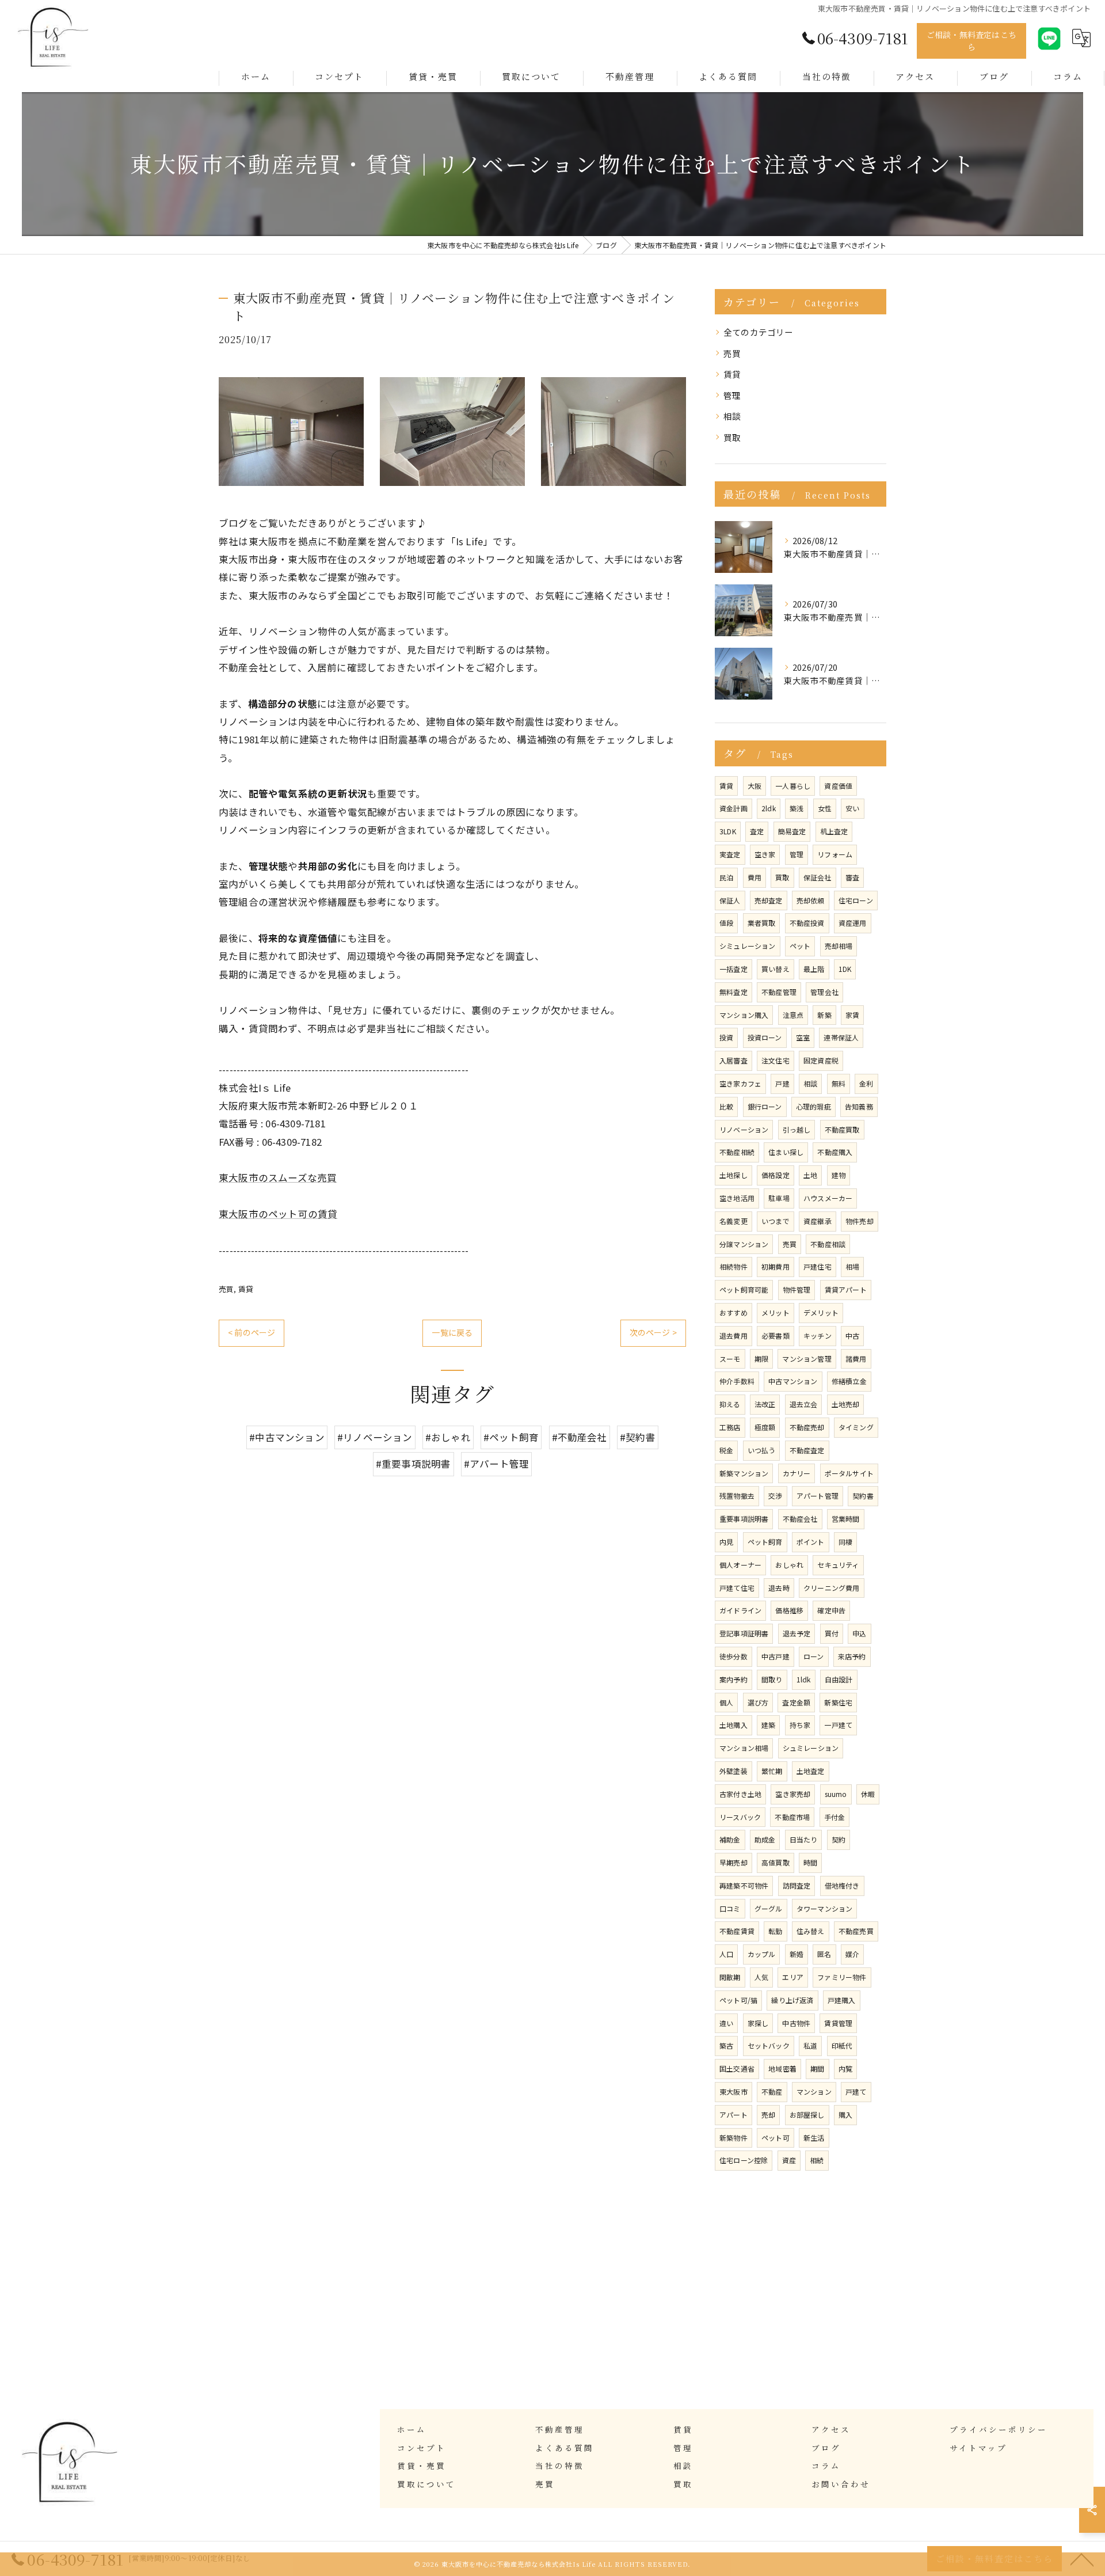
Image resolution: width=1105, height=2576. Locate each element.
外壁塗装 (734, 1771)
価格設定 (776, 1175)
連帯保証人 (841, 1037)
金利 (866, 1083)
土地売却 (846, 1404)
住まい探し (786, 1152)
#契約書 (638, 1437)
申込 (859, 1633)
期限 (761, 1359)
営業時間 (846, 1519)
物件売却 (860, 1221)
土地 (810, 1175)
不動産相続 (737, 1152)
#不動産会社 (580, 1437)
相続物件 (734, 1266)
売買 (226, 1289)
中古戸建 (776, 1656)
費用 (755, 877)
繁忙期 (772, 1771)
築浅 (797, 808)
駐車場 (779, 1198)
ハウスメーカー (828, 1198)
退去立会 (804, 1404)
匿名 (824, 1954)
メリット (776, 1312)
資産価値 (838, 786)
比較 (726, 1106)
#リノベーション (375, 1437)
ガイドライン (740, 1610)
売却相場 (839, 946)
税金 (726, 1450)
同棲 (845, 1542)
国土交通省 (737, 2068)
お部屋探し (807, 2115)
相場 (852, 1266)
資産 (789, 2160)
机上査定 (834, 831)
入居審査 (734, 1060)
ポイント (811, 1542)
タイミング (856, 1427)
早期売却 (734, 1862)
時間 (810, 1862)
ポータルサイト (849, 1473)
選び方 (758, 1702)
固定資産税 (821, 1060)
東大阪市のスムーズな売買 (278, 1177)
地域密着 (782, 2068)
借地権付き (842, 1885)
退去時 (779, 1588)
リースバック (740, 1817)
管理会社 (824, 992)
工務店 (730, 1427)
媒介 (852, 1954)
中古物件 (796, 2023)
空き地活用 (737, 1198)
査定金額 (796, 1702)
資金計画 (734, 808)
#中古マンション (287, 1437)
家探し (758, 2023)
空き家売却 (793, 1794)
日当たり (804, 1839)
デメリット (821, 1312)
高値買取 (776, 1862)
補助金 (730, 1839)
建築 (768, 1725)
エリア (793, 1977)
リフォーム (835, 854)
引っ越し (797, 1129)
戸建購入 (842, 2000)
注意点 (793, 1015)
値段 (726, 923)
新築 (824, 1015)
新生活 (814, 2138)
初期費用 (776, 1266)
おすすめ (734, 1312)
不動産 (772, 2091)
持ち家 (800, 1725)
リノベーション (744, 1129)
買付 (832, 1633)
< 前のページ (252, 1332)
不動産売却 (807, 1427)
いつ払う (762, 1450)
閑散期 (730, 1977)
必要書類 (776, 1336)
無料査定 (734, 992)
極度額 (765, 1427)
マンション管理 (807, 1359)
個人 (726, 1702)
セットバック (769, 2045)
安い (852, 808)
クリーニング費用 (832, 1588)
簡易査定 (792, 831)
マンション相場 (744, 1748)
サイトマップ (978, 2448)
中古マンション (793, 1381)
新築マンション (744, 1473)
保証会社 (818, 877)
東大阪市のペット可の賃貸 (278, 1214)
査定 (757, 831)
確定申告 (831, 1610)
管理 (732, 395)
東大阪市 (734, 2091)
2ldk (769, 808)
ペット (800, 946)
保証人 (730, 900)
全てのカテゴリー (759, 332)
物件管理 (797, 1289)
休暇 (868, 1794)
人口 (726, 1954)
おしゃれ (789, 1565)
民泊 (726, 877)
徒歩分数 (734, 1656)
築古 (726, 2045)
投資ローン (765, 1037)
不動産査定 (807, 1450)
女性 (825, 808)
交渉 (775, 1496)
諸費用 (856, 1359)
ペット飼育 (765, 1542)
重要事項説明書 (744, 1519)
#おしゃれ (448, 1437)
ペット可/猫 (738, 2000)
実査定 (730, 854)
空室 (803, 1037)
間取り (772, 1679)
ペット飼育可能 (744, 1289)
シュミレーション (811, 1748)
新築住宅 (838, 1702)
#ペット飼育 (511, 1437)
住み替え (811, 1931)
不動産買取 (842, 1129)
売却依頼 (811, 900)
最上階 (814, 969)
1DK (845, 969)
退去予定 (797, 1633)
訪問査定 (797, 1885)
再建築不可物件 (744, 1885)
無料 (839, 1083)
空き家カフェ (740, 1083)
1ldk (804, 1679)
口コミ (730, 1908)
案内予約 (734, 1679)
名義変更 (734, 1221)
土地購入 (734, 1725)
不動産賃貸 (737, 1931)
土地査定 (811, 1771)
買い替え (776, 969)
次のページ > (653, 1332)
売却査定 (769, 900)
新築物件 (734, 2138)
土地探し (734, 1175)
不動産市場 (792, 1817)
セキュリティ (838, 1565)
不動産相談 (828, 1244)
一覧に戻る (452, 1332)
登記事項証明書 (744, 1633)
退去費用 (734, 1336)
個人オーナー (740, 1565)
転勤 (775, 1931)
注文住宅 (776, 1060)
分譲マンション (744, 1244)
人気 (761, 1977)
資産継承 (818, 1221)
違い (726, 2023)
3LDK (728, 831)
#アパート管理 (496, 1464)
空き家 (765, 854)
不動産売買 (856, 1931)
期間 (817, 2068)
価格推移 (789, 1610)
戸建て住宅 (737, 1588)
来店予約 (852, 1656)
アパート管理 (818, 1496)
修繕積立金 (849, 1381)
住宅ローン (856, 900)
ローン (814, 1656)
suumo (836, 1794)
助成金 (765, 1839)
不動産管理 (779, 992)
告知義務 (859, 1106)
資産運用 (853, 923)
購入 (845, 2115)
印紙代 (842, 2045)
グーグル (769, 1908)
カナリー (797, 1473)
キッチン (818, 1336)
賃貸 (246, 1289)
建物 (839, 1175)
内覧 (845, 2068)
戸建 (782, 1083)
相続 (817, 2160)
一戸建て (838, 1725)
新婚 (797, 1954)
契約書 (863, 1496)
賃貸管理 (838, 2023)
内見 (726, 1542)
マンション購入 (744, 1015)
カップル (762, 1954)
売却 (768, 2115)
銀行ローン (765, 1106)
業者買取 (762, 923)
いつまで (776, 1221)
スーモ (730, 1359)
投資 (726, 1037)
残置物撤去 (737, 1496)
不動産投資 (807, 923)
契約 (839, 1839)
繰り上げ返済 (792, 2000)
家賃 (852, 1015)
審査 (852, 877)
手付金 (835, 1817)
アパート (734, 2115)
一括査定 (734, 969)
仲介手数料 (737, 1381)
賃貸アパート (846, 1289)
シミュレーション (748, 946)
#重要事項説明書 (414, 1464)
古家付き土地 (740, 1794)
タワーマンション (825, 1908)
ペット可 (776, 2138)
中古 (852, 1336)
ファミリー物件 (842, 1977)
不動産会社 (800, 1519)
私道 (810, 2045)
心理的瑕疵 (813, 1106)
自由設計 (839, 1679)
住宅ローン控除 (744, 2160)
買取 (732, 437)
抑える (730, 1404)
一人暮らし (793, 786)
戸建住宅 (818, 1266)
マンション (814, 2091)
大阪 (755, 786)
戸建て (856, 2091)
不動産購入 (835, 1152)
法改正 (765, 1404)
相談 (732, 416)
